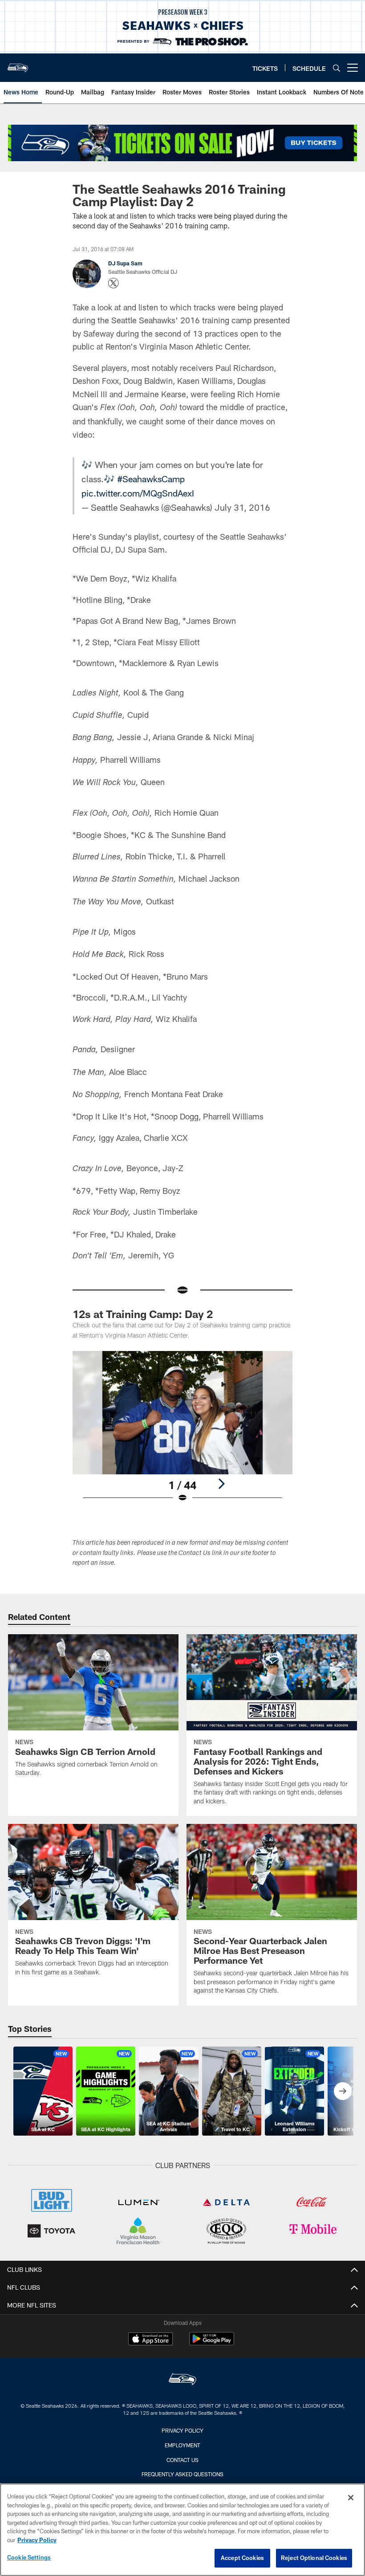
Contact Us (182, 2460)
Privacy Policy (182, 2430)
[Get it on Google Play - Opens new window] (212, 2343)
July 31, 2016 (242, 507)
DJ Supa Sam (125, 263)
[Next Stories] (343, 2091)
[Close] (351, 2498)
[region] (182, 2530)
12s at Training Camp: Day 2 (143, 1314)
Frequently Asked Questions (182, 2474)
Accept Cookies (242, 2558)
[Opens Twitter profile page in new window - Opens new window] (114, 283)
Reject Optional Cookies (314, 2558)
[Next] (221, 1484)
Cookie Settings (29, 2557)
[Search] (337, 68)
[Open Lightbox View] (182, 1432)
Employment (182, 2445)
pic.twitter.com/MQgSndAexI (138, 493)
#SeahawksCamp (151, 479)
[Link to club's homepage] (18, 64)
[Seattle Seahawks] (182, 2380)
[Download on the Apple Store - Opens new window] (150, 2340)
